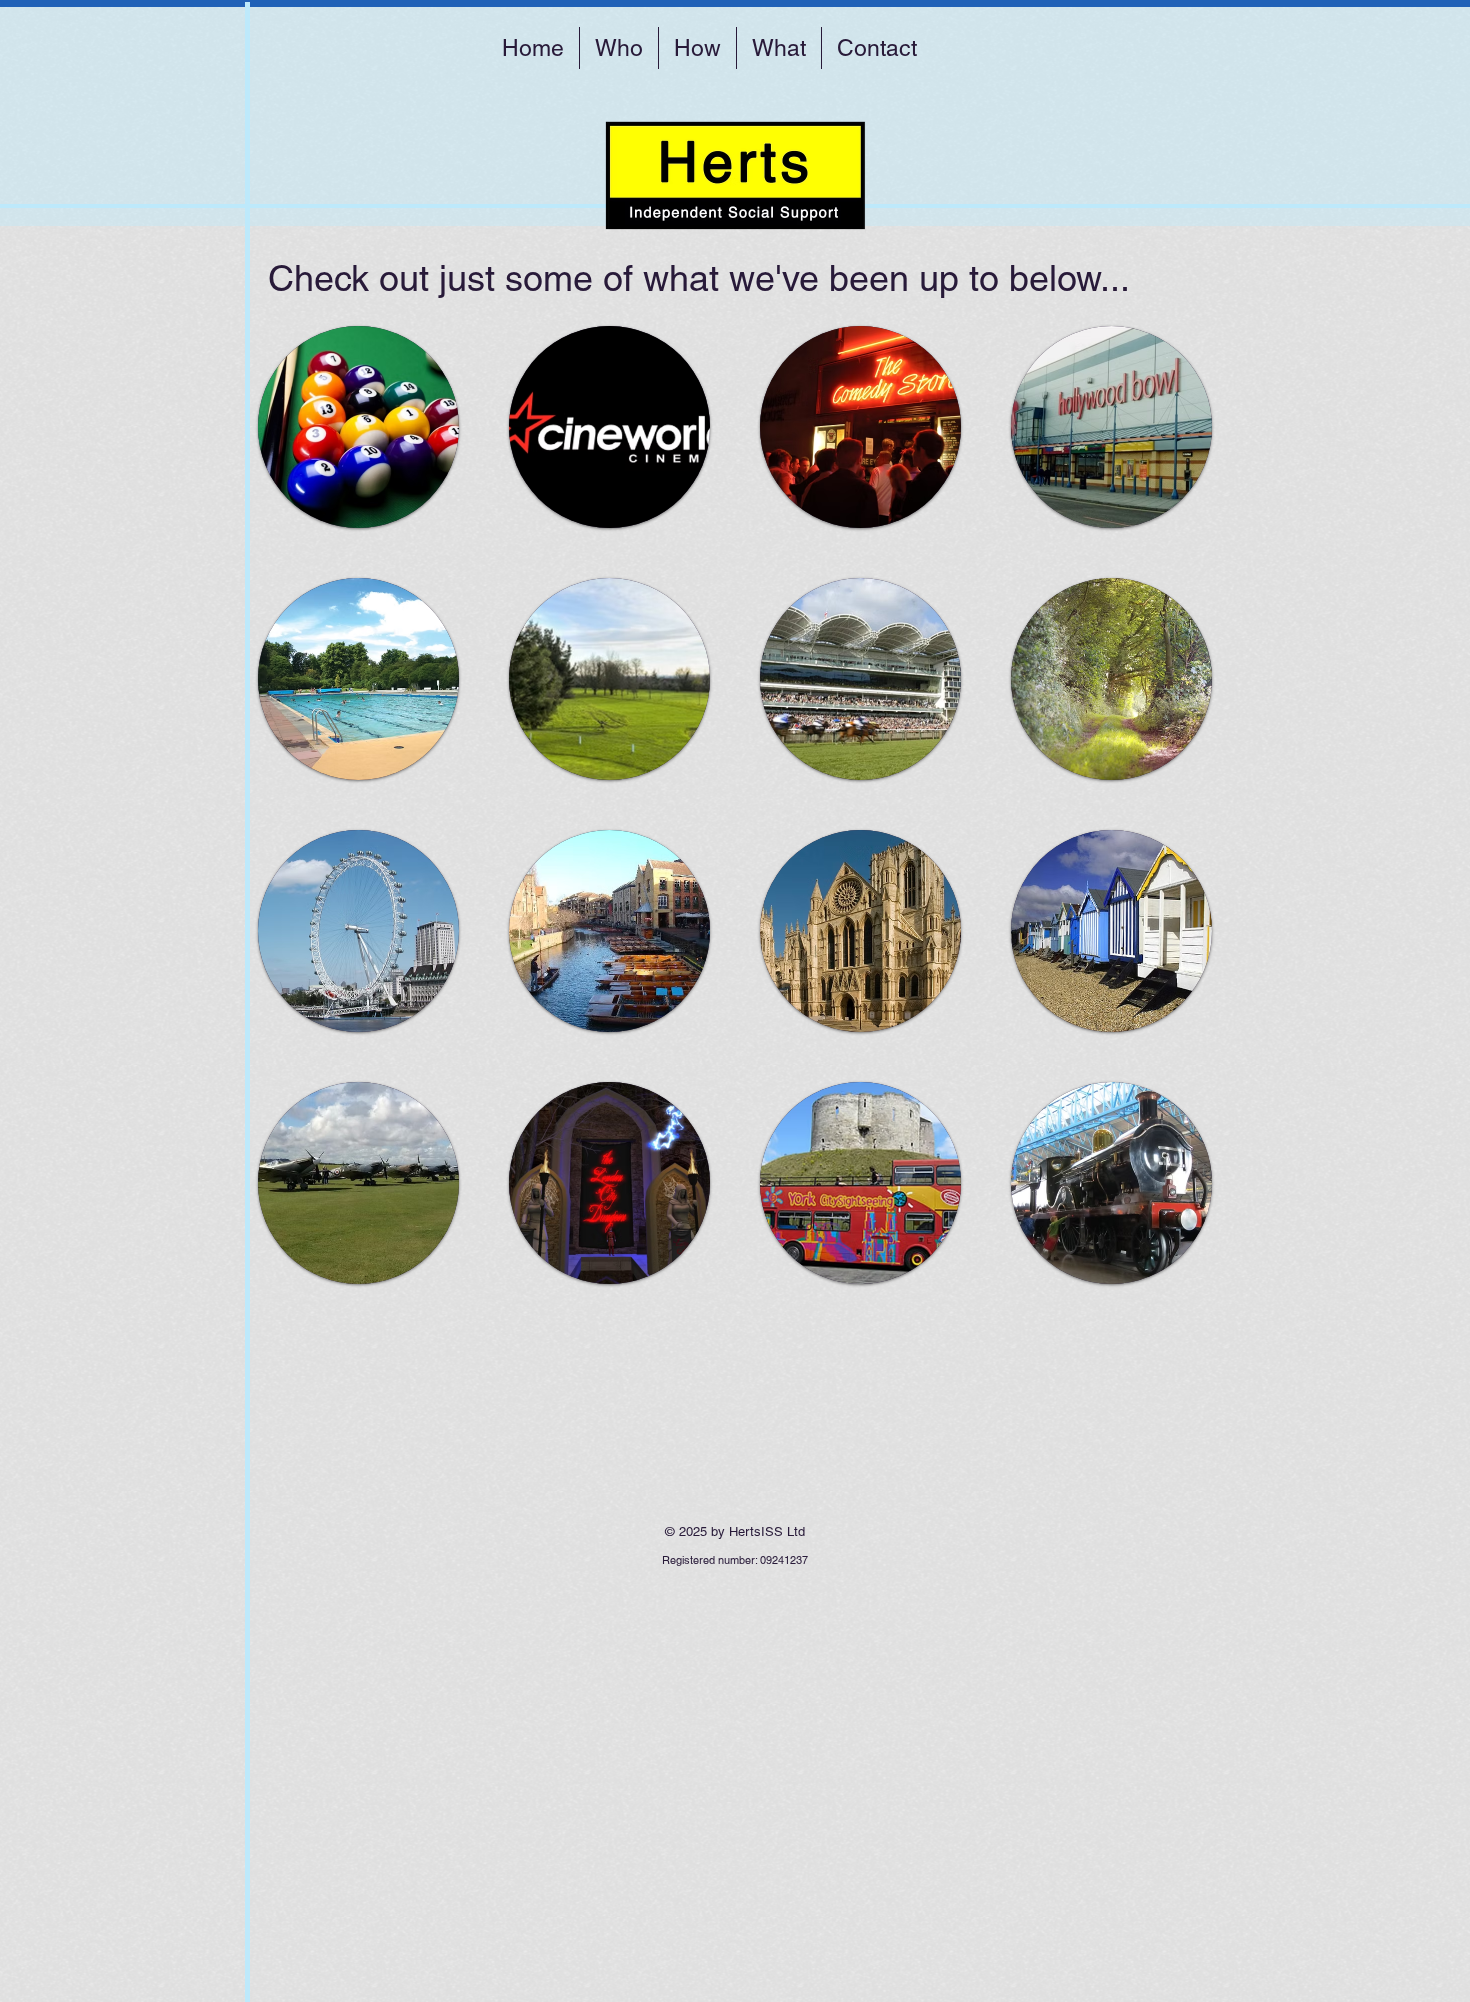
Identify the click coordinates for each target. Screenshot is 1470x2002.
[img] (358, 427)
